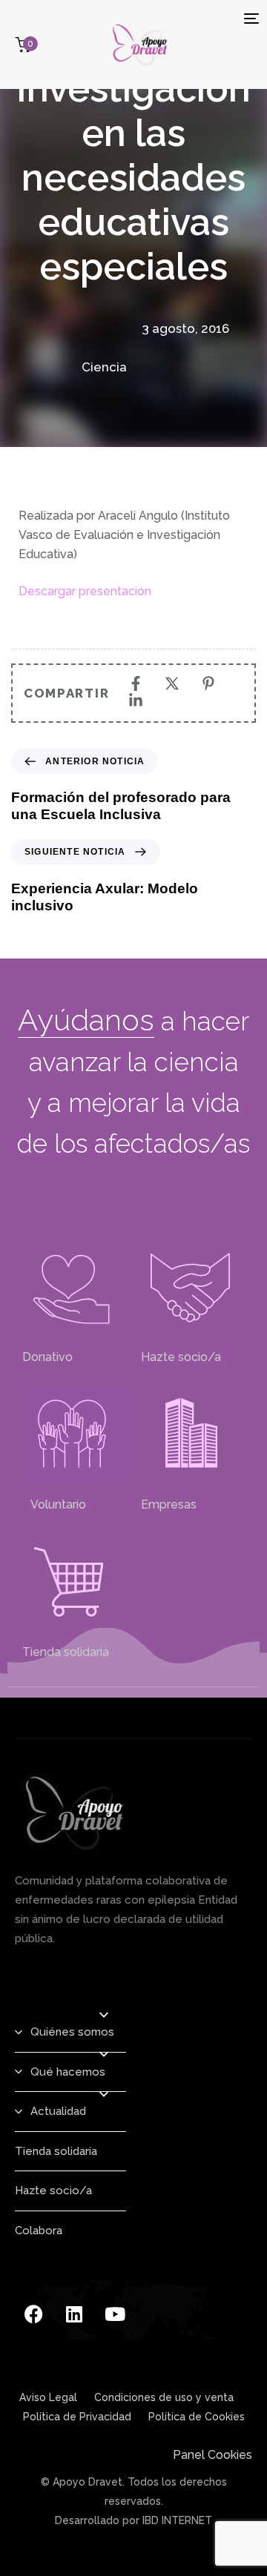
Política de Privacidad (77, 2417)
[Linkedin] (74, 2314)
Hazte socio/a (181, 1357)
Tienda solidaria (66, 1652)
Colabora (39, 2231)
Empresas (169, 1504)
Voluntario (54, 1504)
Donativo (47, 1357)
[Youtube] (115, 2314)
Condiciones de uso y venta (164, 2397)
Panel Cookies (212, 2455)
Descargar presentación (85, 591)
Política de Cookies (197, 2417)
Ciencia (104, 367)
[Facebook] (33, 2314)
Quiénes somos (72, 2032)
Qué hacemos (68, 2072)
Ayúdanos (86, 1020)
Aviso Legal (48, 2397)
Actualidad (58, 2111)
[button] (104, 2015)
